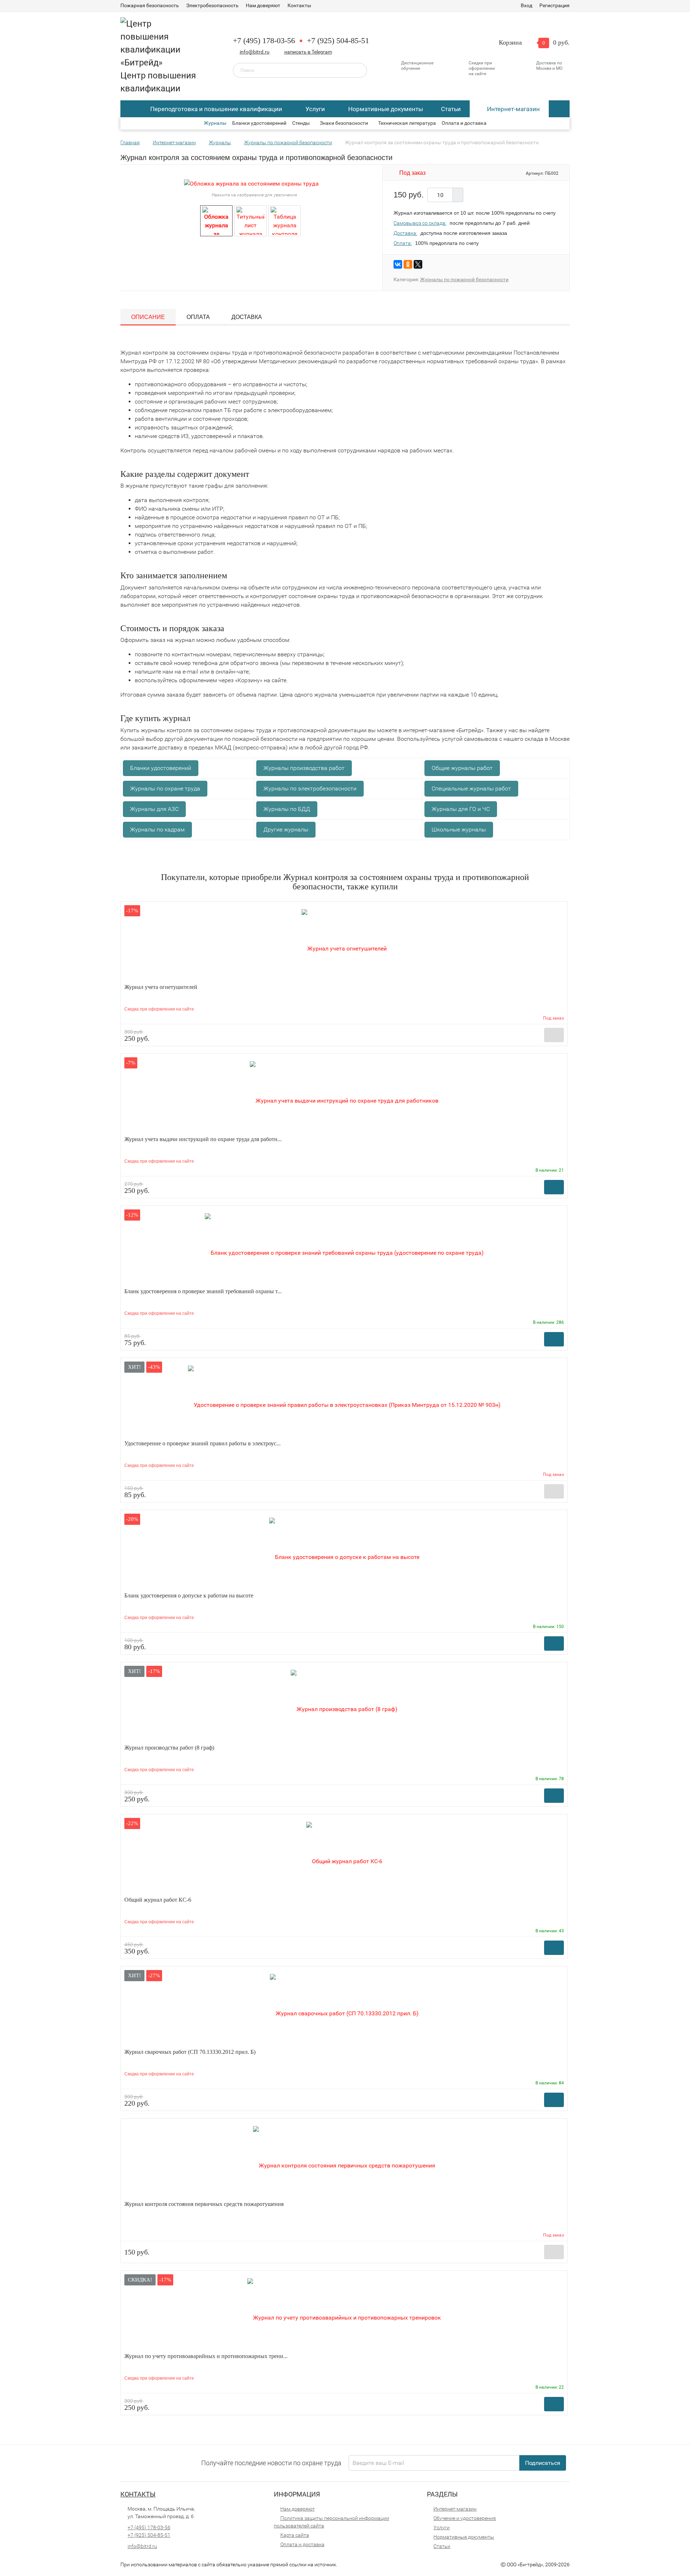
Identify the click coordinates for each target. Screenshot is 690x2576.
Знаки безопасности (344, 123)
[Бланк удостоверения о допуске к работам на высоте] (344, 1553)
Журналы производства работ (304, 768)
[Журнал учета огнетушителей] (344, 945)
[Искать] (356, 70)
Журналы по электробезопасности (310, 788)
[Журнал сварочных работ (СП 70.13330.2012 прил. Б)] (344, 2009)
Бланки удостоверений (259, 123)
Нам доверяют (263, 5)
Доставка (247, 317)
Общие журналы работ (462, 768)
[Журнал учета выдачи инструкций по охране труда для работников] (344, 1097)
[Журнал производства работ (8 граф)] (344, 1705)
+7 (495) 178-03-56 (264, 40)
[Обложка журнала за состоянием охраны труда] (216, 220)
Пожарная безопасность (150, 5)
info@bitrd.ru (255, 52)
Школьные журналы (459, 829)
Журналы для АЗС (154, 809)
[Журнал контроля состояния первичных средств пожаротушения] (344, 2162)
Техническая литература (407, 123)
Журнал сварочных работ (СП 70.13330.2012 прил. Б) (190, 2052)
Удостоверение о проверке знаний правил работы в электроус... (203, 1443)
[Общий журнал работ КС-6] (344, 1857)
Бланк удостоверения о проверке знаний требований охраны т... (203, 1291)
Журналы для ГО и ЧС (461, 809)
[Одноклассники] (408, 264)
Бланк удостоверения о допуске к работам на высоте (189, 1595)
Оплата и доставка (464, 123)
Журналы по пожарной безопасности (464, 279)
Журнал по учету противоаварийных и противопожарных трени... (206, 2356)
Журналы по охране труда (165, 788)
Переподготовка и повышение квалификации (216, 109)
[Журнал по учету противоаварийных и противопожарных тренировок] (344, 2314)
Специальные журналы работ (471, 788)
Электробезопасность (212, 5)
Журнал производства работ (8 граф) (169, 1748)
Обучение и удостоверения (465, 2518)
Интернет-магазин (513, 109)
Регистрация (555, 5)
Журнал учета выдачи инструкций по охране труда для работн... (203, 1139)
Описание (148, 317)
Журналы (215, 123)
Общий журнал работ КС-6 (158, 1900)
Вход (526, 5)
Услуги (315, 109)
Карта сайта (295, 2535)
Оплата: (403, 243)
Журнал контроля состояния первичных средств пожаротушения (204, 2204)
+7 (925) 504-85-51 (338, 40)
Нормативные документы (386, 109)
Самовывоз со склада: (420, 223)
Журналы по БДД (287, 809)
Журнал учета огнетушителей (161, 987)
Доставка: (405, 233)
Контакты (299, 5)
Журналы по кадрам (157, 829)
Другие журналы (286, 829)
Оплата (198, 317)
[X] (418, 264)
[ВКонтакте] (398, 264)
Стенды (301, 123)
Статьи (451, 109)
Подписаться (543, 2463)
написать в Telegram (308, 52)
